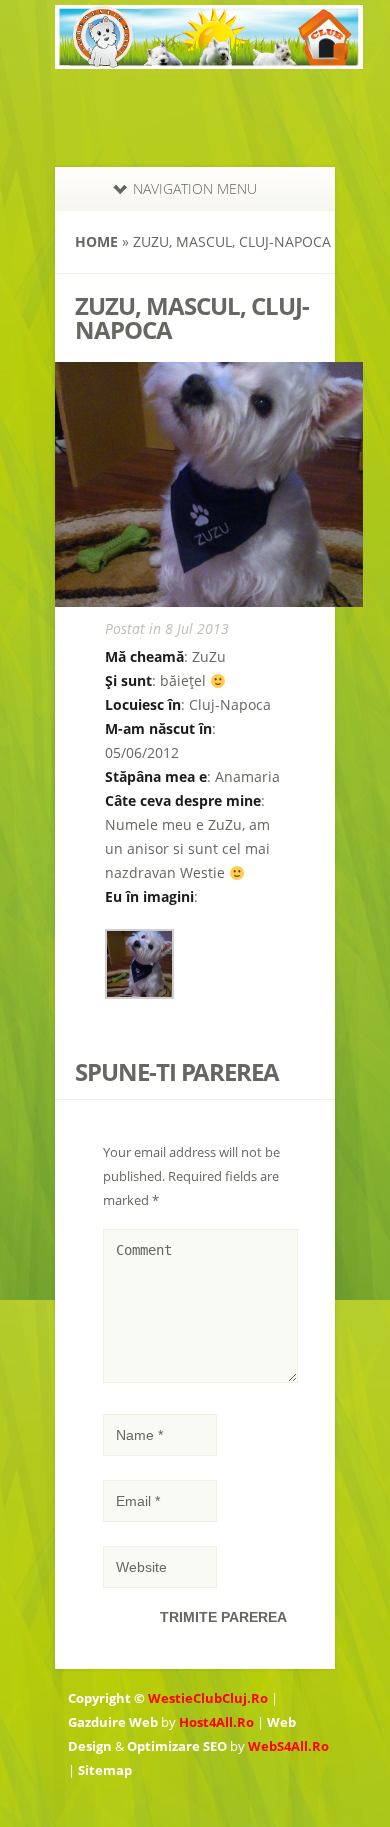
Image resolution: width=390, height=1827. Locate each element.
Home (96, 241)
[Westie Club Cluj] (209, 56)
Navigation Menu (195, 188)
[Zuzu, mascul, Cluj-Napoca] (139, 994)
